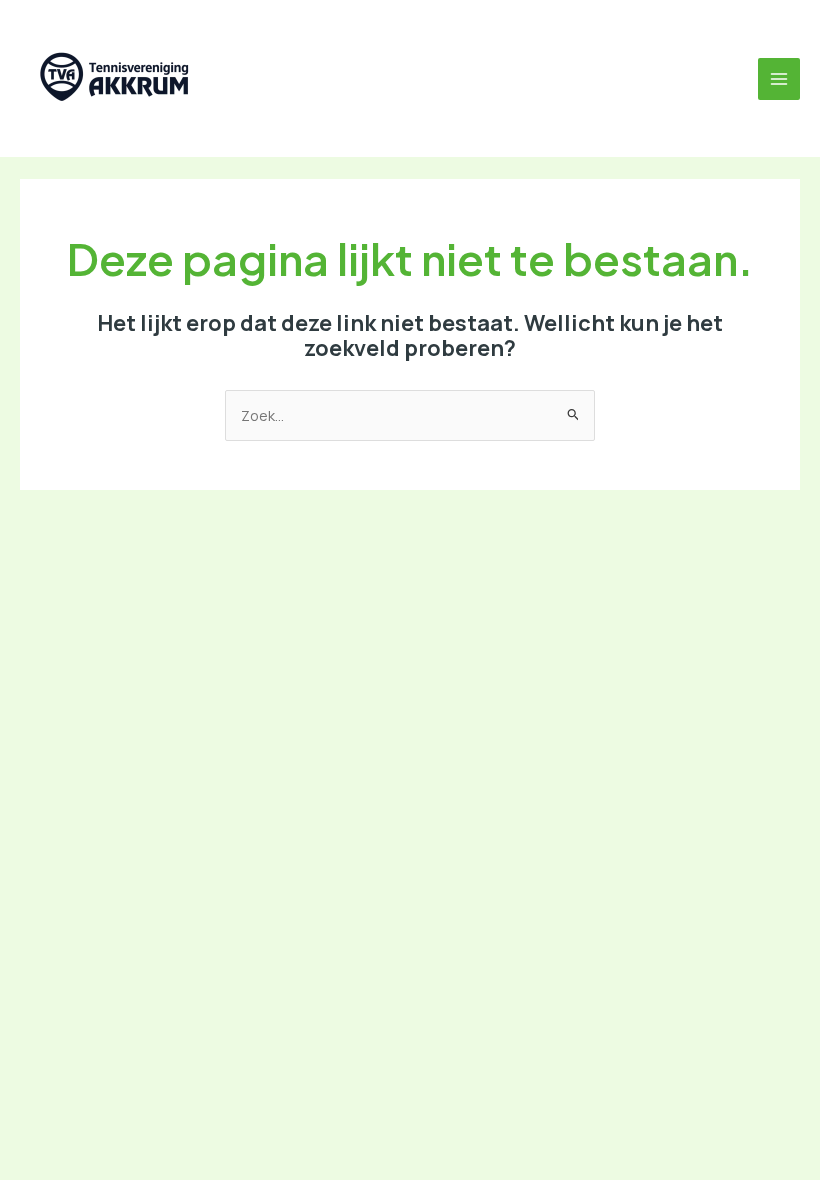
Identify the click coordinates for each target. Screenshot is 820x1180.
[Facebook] (285, 79)
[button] (241, 79)
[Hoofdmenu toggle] (779, 79)
